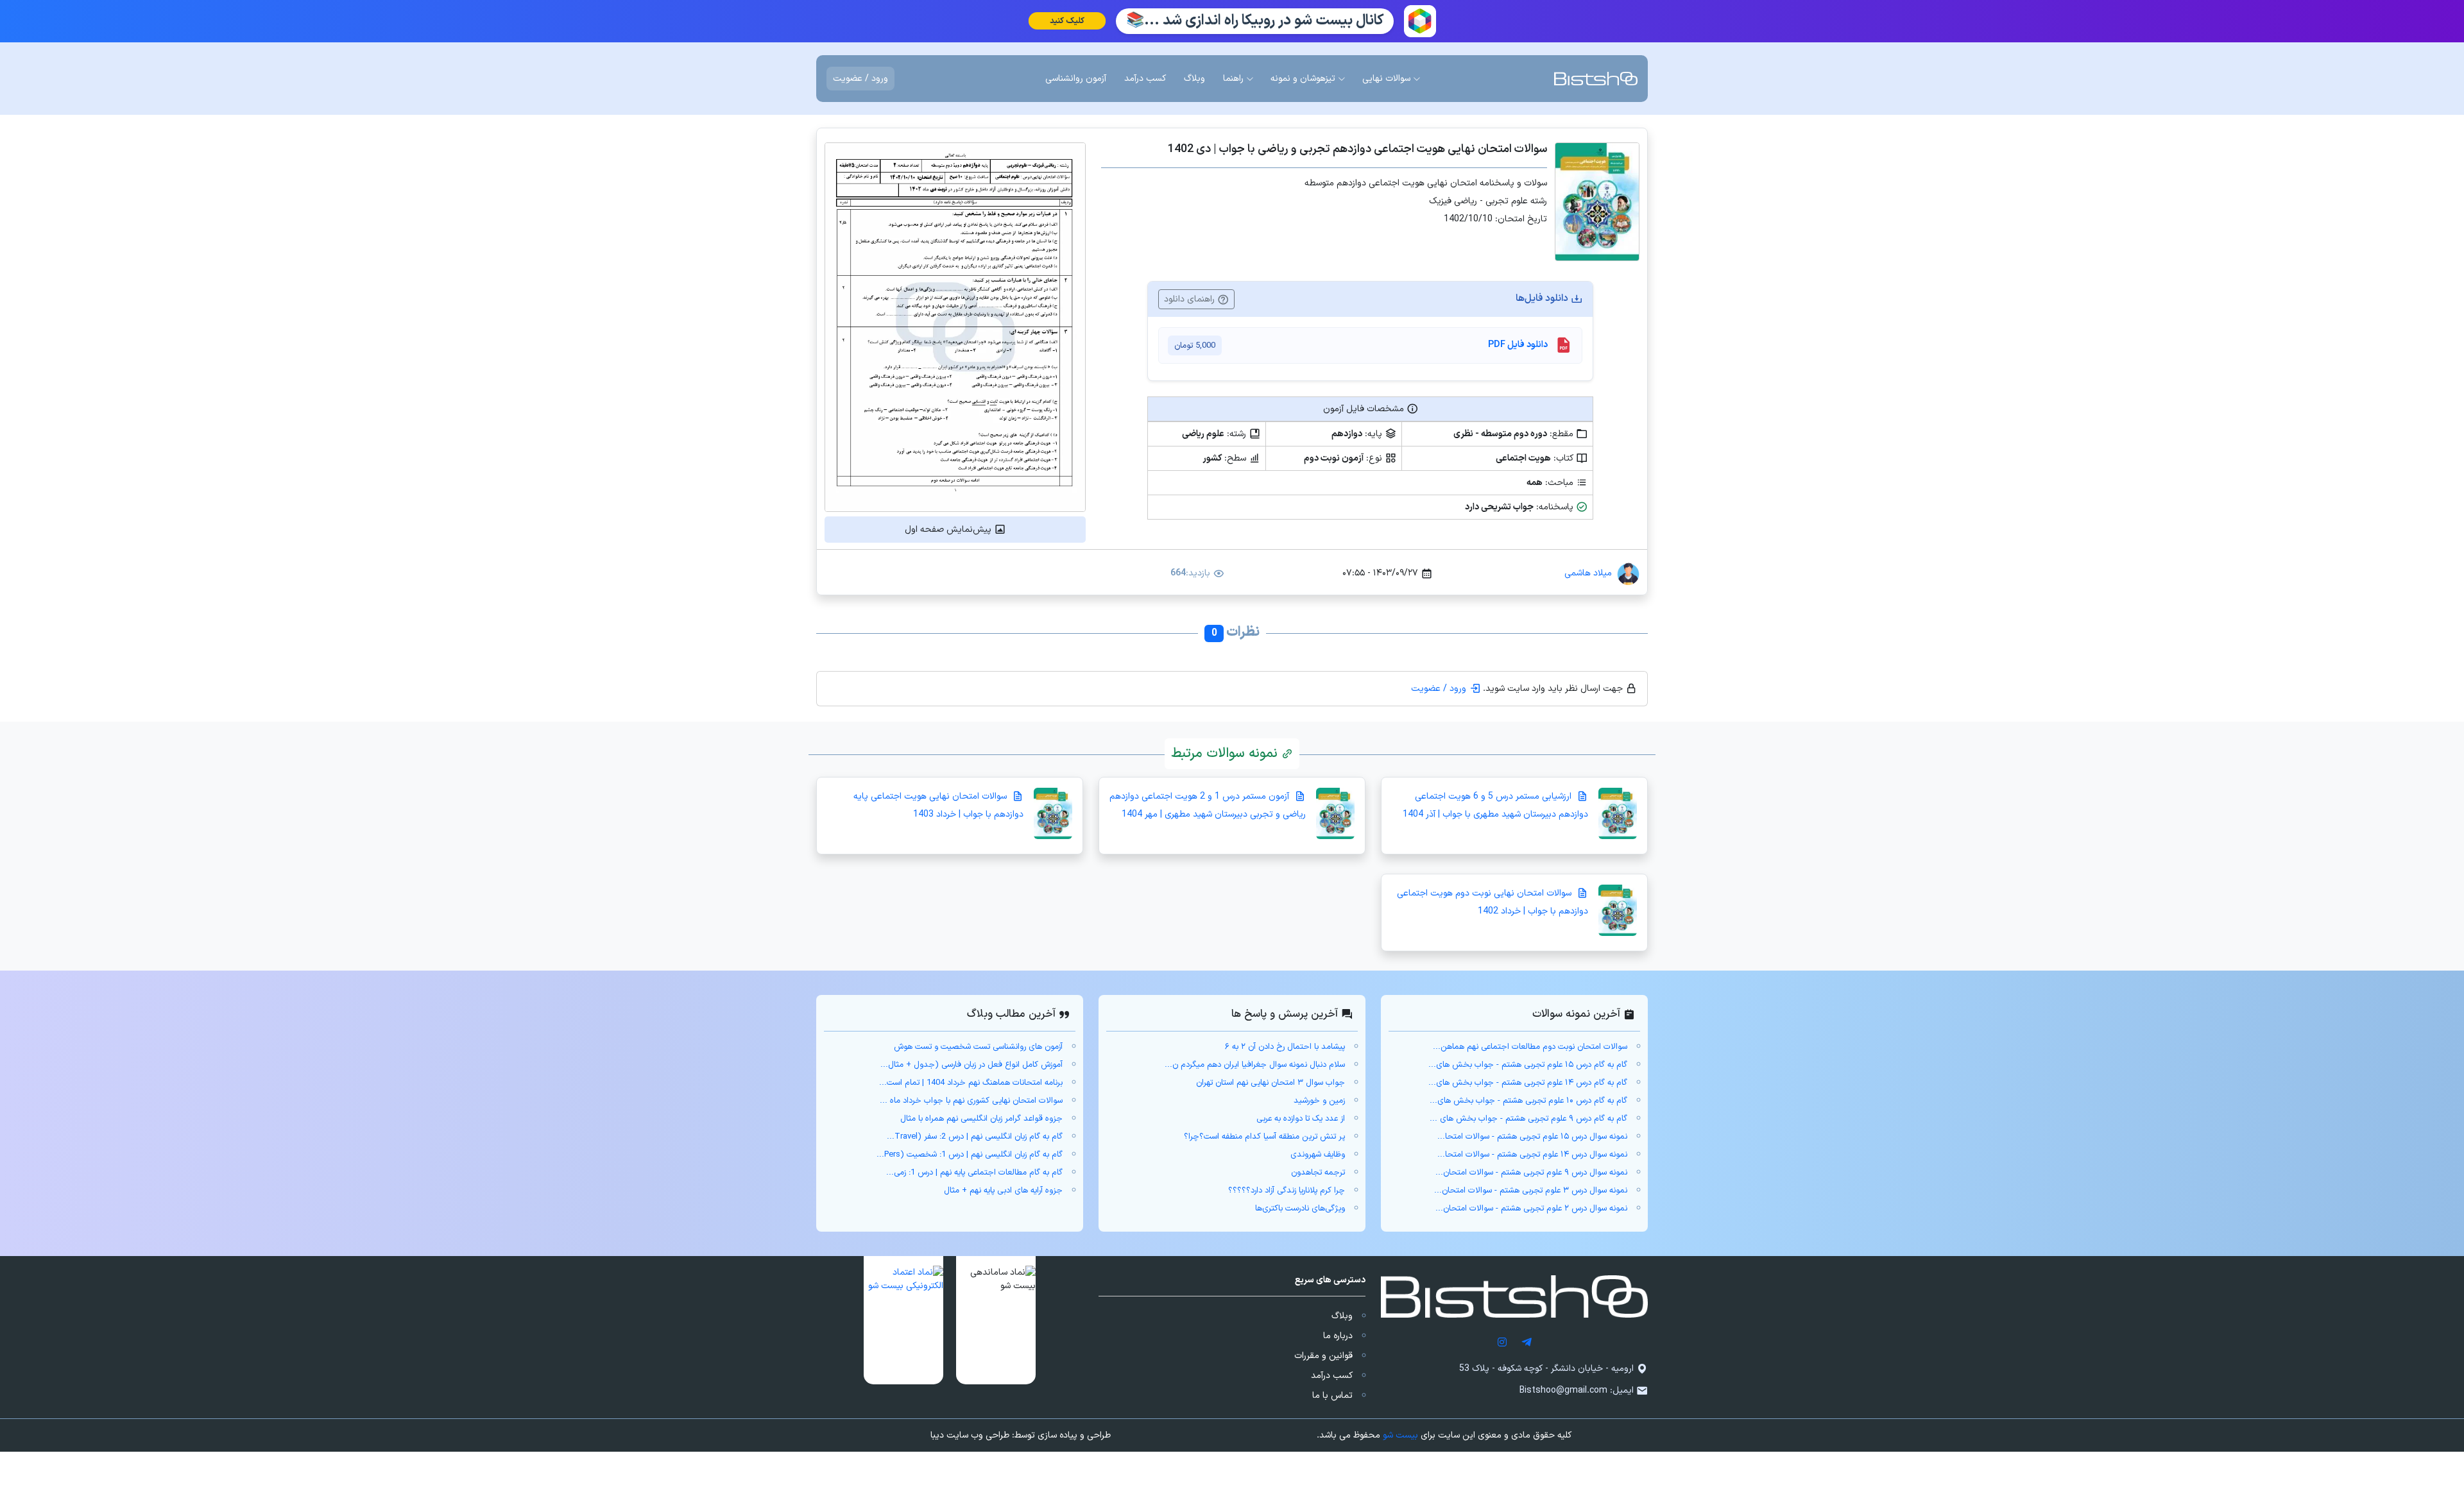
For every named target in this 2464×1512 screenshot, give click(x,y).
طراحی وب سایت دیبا (970, 1435)
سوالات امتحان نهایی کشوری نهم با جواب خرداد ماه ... (971, 1101)
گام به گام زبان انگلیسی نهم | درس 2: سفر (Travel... (975, 1137)
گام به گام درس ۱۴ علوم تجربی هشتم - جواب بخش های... (1528, 1083)
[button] (996, 1320)
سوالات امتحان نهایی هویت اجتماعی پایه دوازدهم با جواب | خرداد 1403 (938, 805)
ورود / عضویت (860, 79)
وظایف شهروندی (1318, 1155)
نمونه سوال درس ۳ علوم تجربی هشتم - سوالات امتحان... (1531, 1191)
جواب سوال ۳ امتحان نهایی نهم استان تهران (1270, 1083)
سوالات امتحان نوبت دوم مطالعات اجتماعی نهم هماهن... (1530, 1047)
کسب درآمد (1332, 1376)
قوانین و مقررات (1323, 1356)
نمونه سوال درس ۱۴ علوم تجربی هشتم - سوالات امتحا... (1532, 1155)
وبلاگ (1342, 1316)
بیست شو (1400, 1435)
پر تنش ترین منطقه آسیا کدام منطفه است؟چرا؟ (1264, 1137)
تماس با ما (1332, 1396)
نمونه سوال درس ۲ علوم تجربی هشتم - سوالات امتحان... (1531, 1209)
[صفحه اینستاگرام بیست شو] (1502, 1342)
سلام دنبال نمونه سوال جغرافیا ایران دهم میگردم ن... (1255, 1065)
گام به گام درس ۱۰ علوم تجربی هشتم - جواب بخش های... (1528, 1101)
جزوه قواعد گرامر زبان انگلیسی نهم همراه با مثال (981, 1119)
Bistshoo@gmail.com (1563, 1390)
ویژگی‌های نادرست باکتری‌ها (1300, 1209)
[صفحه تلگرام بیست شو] (1527, 1342)
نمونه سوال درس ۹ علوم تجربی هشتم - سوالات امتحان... (1531, 1173)
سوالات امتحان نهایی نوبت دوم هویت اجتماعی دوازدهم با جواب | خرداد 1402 (1493, 902)
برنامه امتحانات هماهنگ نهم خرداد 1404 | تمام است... (971, 1083)
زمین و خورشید (1319, 1101)
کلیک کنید (1066, 21)
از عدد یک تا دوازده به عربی (1301, 1119)
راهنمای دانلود (1191, 299)
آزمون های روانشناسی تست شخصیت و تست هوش (978, 1047)
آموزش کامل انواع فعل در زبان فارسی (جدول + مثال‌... (971, 1065)
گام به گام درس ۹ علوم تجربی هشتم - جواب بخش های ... (1528, 1119)
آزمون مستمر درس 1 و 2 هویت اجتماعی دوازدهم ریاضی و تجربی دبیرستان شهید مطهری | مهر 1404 (1208, 805)
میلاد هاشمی (1588, 573)
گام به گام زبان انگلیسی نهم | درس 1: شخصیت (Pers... (970, 1155)
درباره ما (1338, 1336)
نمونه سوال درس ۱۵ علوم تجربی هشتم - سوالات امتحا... (1532, 1137)
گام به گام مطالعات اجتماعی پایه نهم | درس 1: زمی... (974, 1173)
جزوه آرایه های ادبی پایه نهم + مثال (1003, 1191)
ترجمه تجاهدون (1318, 1173)
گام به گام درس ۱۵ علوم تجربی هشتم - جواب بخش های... (1528, 1065)
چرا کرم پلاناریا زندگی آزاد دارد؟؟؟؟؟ (1287, 1191)
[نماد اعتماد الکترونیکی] (903, 1320)
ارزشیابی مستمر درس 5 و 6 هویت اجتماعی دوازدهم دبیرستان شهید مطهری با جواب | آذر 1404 (1495, 805)
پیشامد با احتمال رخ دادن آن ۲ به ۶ (1285, 1047)
